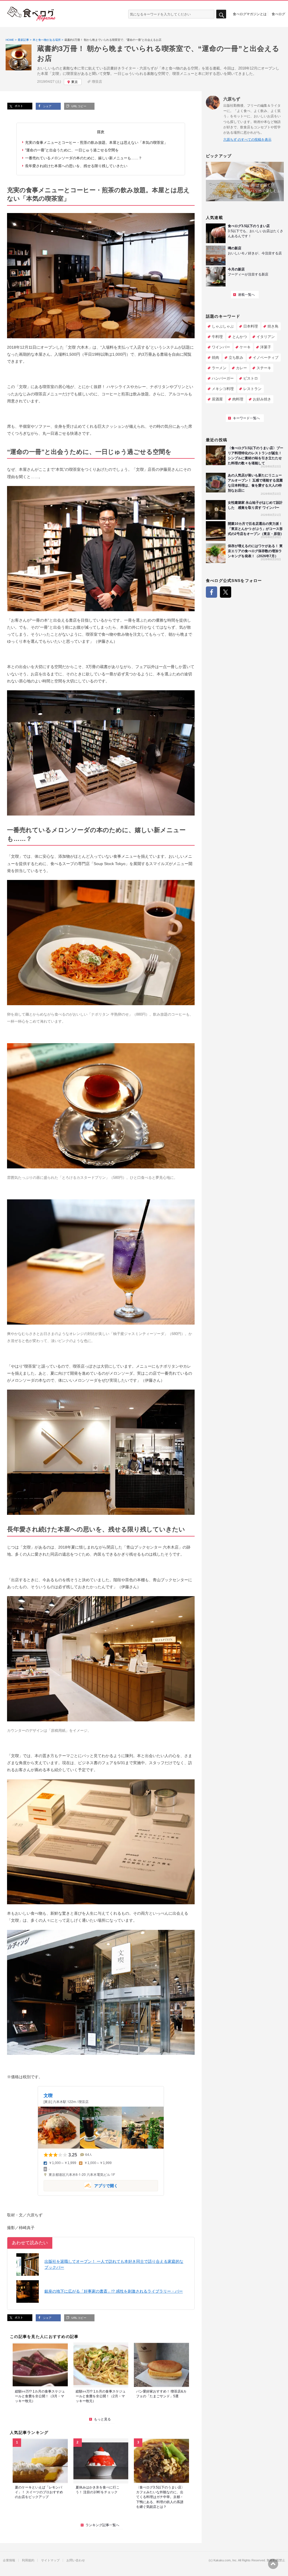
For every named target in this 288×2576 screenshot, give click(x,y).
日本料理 (251, 326)
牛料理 (217, 337)
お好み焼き (262, 399)
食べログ (278, 14)
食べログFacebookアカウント (211, 592)
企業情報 (9, 2560)
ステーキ (264, 368)
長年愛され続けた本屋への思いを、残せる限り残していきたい (76, 166)
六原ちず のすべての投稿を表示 (247, 140)
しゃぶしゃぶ (223, 326)
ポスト (18, 106)
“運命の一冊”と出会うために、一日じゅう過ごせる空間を (72, 150)
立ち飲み (236, 358)
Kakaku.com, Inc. (225, 2560)
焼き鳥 (273, 326)
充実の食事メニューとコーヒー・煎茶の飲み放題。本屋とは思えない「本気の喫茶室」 (96, 143)
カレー (241, 368)
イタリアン (266, 337)
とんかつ (240, 337)
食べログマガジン (31, 14)
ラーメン (219, 368)
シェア (47, 106)
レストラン (252, 389)
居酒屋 (217, 399)
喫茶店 (97, 82)
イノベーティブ (266, 358)
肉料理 (238, 399)
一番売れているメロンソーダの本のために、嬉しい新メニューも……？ (84, 158)
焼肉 (215, 358)
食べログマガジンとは (250, 14)
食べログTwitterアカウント (226, 592)
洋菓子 (266, 347)
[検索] (221, 14)
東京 (75, 82)
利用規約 (28, 2560)
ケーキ (245, 347)
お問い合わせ (76, 2560)
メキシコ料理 (223, 389)
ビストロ (251, 378)
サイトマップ (50, 2560)
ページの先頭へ (273, 2564)
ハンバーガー (223, 378)
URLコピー (78, 106)
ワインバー (221, 347)
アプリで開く (81, 2185)
